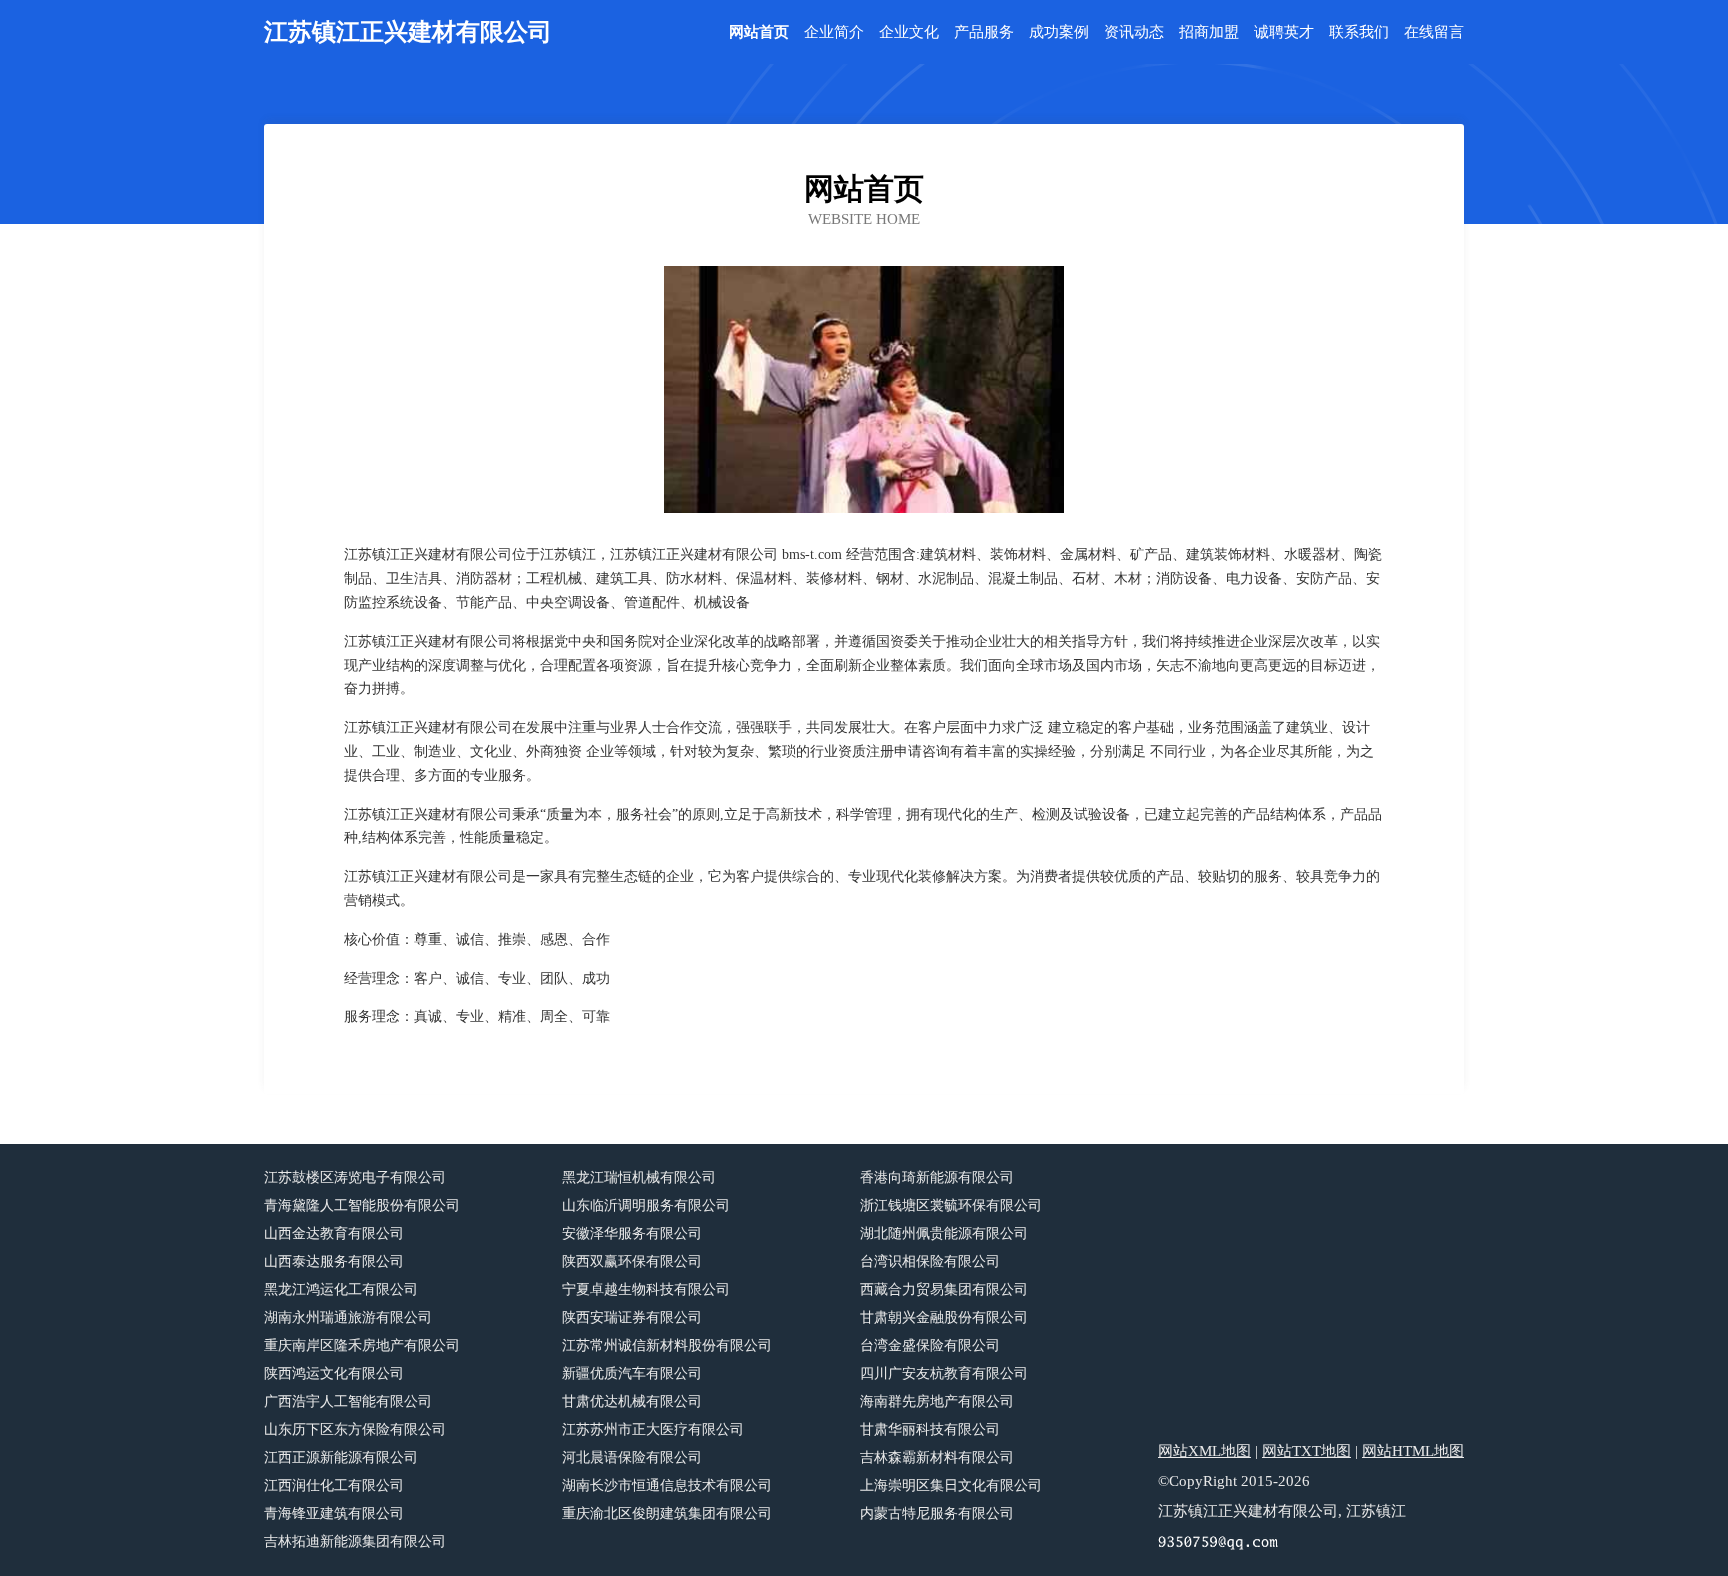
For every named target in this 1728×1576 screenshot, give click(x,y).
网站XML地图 (1204, 1451)
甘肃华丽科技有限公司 (930, 1429)
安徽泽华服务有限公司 (632, 1233)
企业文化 (909, 32)
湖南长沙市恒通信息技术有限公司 (667, 1485)
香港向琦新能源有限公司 (937, 1177)
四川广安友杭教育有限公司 (944, 1373)
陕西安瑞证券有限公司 (632, 1317)
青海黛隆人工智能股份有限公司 (362, 1205)
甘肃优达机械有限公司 (632, 1401)
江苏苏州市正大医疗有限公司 (653, 1429)
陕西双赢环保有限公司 (632, 1261)
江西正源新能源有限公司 (341, 1457)
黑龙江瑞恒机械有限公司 (639, 1177)
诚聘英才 (1284, 32)
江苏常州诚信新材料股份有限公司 (667, 1345)
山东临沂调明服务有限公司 (646, 1205)
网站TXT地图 (1306, 1451)
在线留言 (1434, 32)
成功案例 (1059, 32)
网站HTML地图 (1413, 1451)
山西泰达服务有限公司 (334, 1261)
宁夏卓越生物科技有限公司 (646, 1289)
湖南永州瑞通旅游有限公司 (348, 1317)
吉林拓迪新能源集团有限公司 (355, 1541)
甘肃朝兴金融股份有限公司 (944, 1317)
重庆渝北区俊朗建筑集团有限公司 (667, 1513)
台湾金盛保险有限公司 (930, 1345)
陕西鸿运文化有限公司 (334, 1373)
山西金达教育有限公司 (334, 1233)
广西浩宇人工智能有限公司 (348, 1401)
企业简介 (834, 32)
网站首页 (759, 32)
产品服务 (984, 32)
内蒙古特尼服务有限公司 (937, 1513)
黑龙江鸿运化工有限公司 (341, 1289)
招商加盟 (1209, 32)
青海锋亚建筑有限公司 (334, 1513)
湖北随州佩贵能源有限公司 (944, 1233)
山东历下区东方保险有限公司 (355, 1429)
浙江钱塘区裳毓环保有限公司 (951, 1205)
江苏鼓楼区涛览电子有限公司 (355, 1177)
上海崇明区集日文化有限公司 (951, 1485)
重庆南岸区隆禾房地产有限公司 (362, 1345)
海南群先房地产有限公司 (937, 1401)
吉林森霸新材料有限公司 (937, 1457)
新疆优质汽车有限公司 (632, 1373)
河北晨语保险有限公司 (632, 1457)
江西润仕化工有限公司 (334, 1485)
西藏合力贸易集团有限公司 (944, 1289)
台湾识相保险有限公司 (930, 1261)
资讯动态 (1134, 32)
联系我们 (1359, 32)
